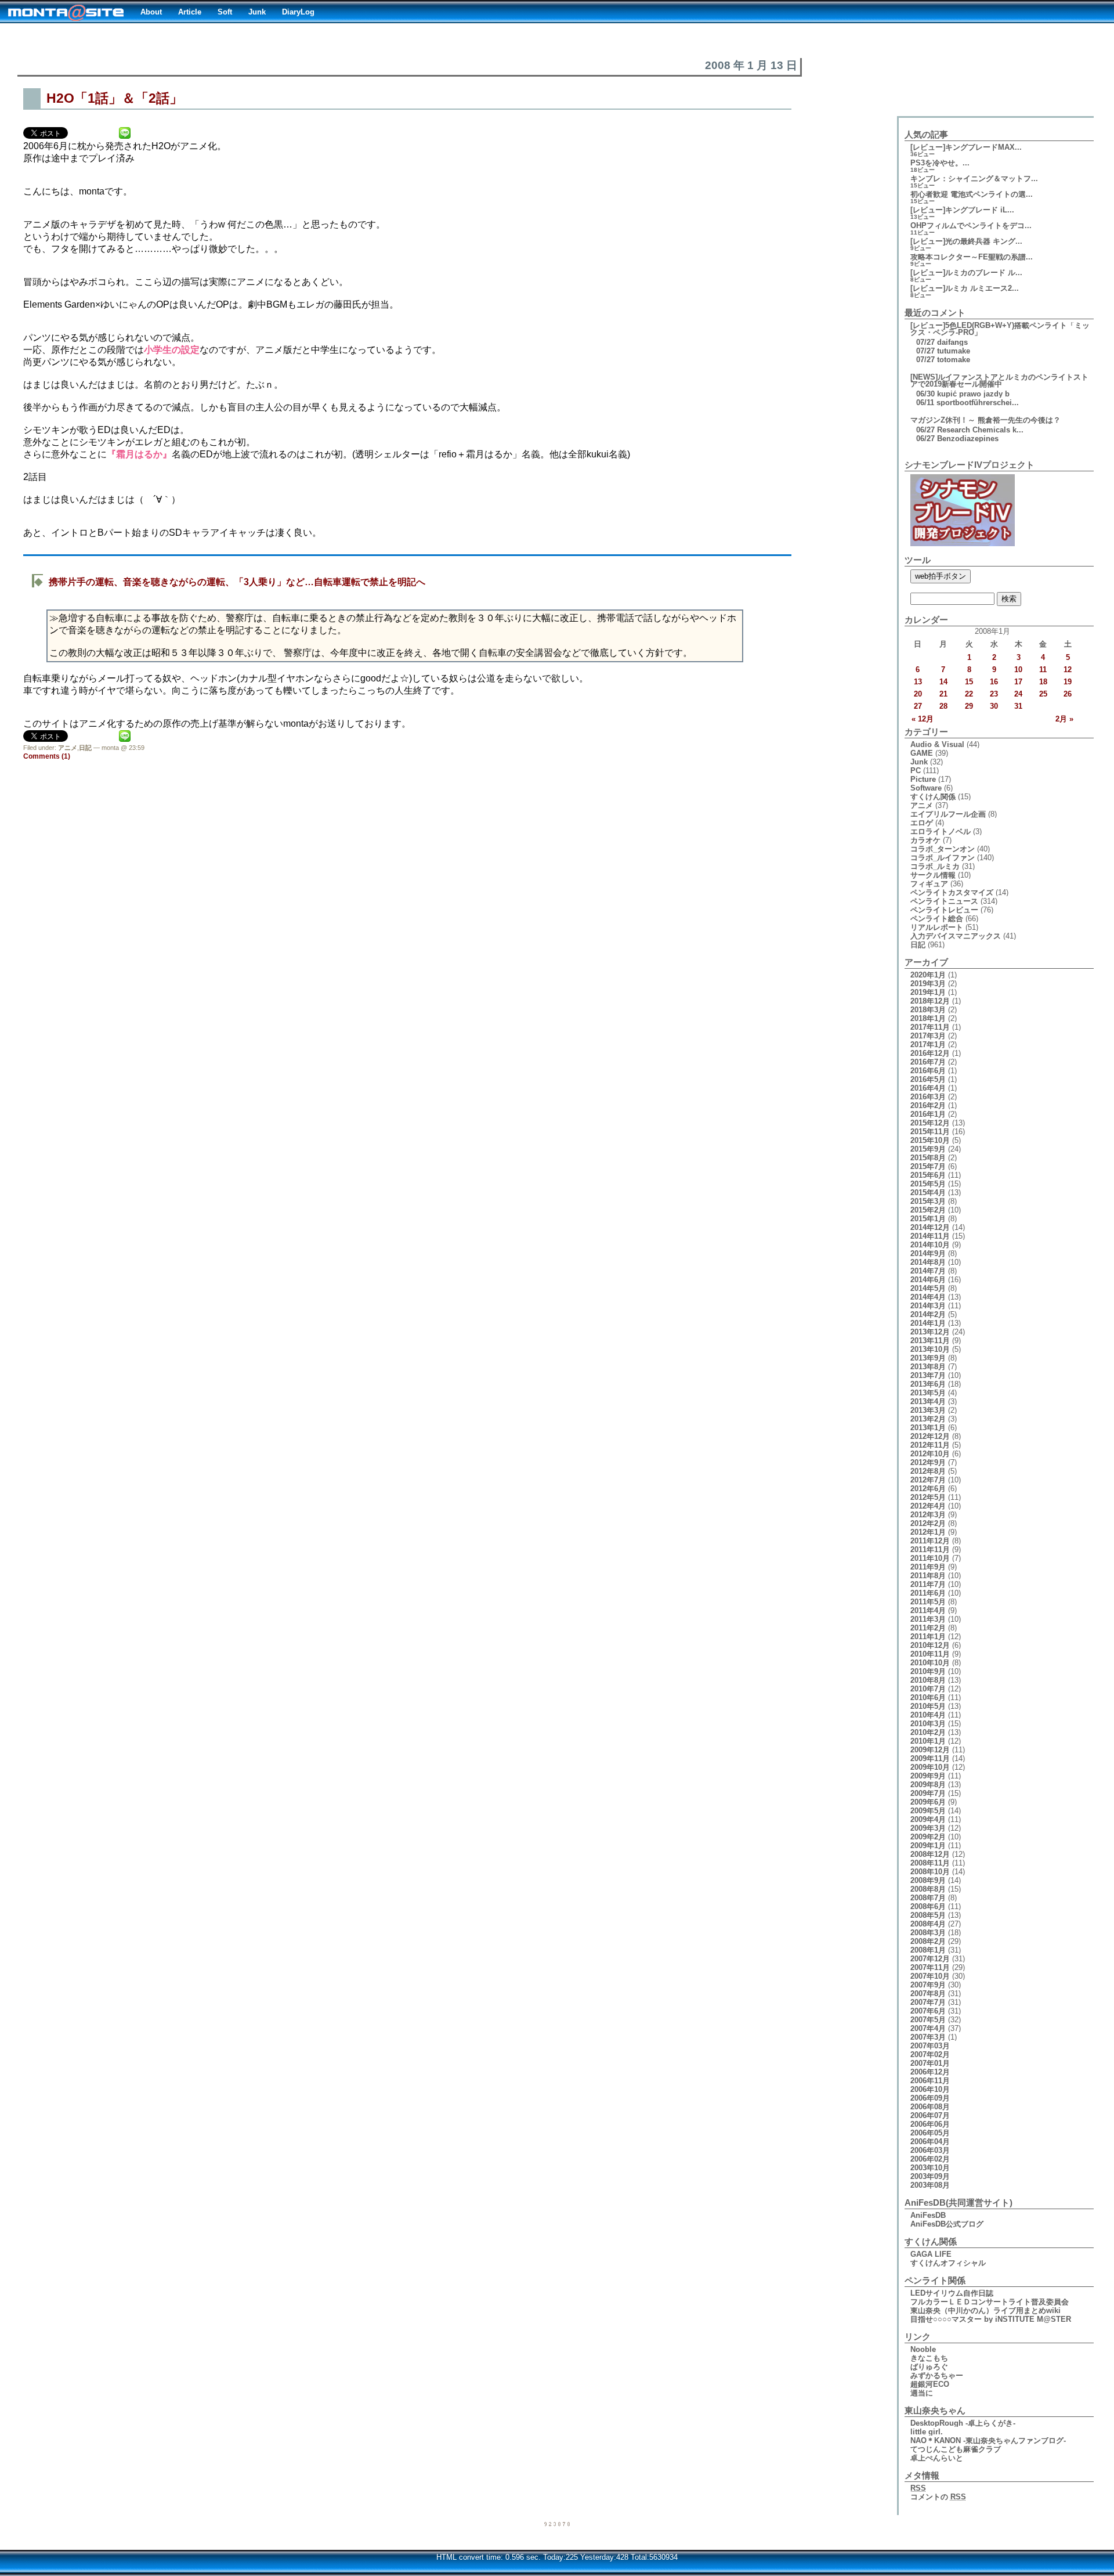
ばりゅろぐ (929, 2367)
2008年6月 (928, 1906)
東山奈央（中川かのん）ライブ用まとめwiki (985, 2310)
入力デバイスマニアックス (956, 936)
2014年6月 (928, 1280)
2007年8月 (928, 1994)
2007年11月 (930, 1967)
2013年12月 (930, 1332)
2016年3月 (928, 1097)
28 (943, 706)
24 (1018, 694)
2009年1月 (928, 1846)
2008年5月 (928, 1915)
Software (926, 788)
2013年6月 (928, 1384)
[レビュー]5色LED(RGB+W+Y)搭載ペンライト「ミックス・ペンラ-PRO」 (1000, 329)
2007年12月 (930, 1959)
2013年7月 (928, 1375)
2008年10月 (930, 1872)
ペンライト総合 (937, 919)
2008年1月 (928, 1950)
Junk (257, 12)
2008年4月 (928, 1924)
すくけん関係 (933, 797)
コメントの (938, 2497)
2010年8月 (928, 1680)
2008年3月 (928, 1933)
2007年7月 (928, 2002)
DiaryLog (298, 12)
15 (969, 682)
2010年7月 (928, 1689)
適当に (922, 2393)
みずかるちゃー (937, 2375)
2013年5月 (928, 1393)
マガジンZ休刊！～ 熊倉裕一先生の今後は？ (985, 420)
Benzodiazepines (968, 439)
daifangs (952, 342)
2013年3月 (928, 1410)
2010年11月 (930, 1654)
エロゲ (922, 823)
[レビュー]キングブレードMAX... (966, 147)
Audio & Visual (937, 744)
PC (916, 771)
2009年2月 (928, 1837)
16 (994, 682)
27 (918, 706)
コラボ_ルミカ (935, 866)
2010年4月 (928, 1715)
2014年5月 (928, 1288)
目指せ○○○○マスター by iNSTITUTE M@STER (991, 2319)
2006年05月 (930, 2133)
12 (1068, 670)
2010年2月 (928, 1732)
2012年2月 (928, 1523)
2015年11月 (930, 1132)
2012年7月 (928, 1480)
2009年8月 (928, 1785)
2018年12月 (930, 1001)
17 (1018, 682)
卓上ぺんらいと (937, 2458)
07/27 (925, 342)
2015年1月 (928, 1219)
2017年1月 (928, 1045)
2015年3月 (928, 1201)
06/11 (925, 403)
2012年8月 (928, 1471)
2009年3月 (928, 1828)
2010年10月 (930, 1663)
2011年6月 (928, 1593)
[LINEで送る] (125, 132)
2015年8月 (928, 1158)
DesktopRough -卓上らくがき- (963, 2423)
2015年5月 (928, 1184)
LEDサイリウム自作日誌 (952, 2293)
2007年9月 (928, 1985)
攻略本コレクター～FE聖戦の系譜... (972, 257)
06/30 (925, 394)
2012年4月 (928, 1506)
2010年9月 (928, 1671)
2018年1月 (928, 1018)
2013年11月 (930, 1341)
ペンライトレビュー (944, 910)
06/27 (925, 430)
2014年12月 (930, 1227)
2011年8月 (928, 1576)
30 (994, 706)
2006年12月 (930, 2072)
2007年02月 (930, 2054)
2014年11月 (930, 1236)
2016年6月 (928, 1071)
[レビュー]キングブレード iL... (962, 210)
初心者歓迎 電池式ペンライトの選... (972, 194)
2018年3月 (928, 1010)
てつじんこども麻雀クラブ (956, 2449)
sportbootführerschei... (978, 403)
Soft (225, 12)
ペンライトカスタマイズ (952, 892)
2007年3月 (928, 2037)
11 (1043, 670)
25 (1043, 694)
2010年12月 (930, 1645)
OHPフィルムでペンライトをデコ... (971, 226)
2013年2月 (928, 1419)
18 (1043, 682)
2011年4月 (928, 1610)
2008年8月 (928, 1889)
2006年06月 (930, 2124)
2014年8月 (928, 1262)
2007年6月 (928, 2011)
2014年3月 (928, 1306)
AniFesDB (928, 2215)
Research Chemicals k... (980, 430)
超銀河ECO (930, 2384)
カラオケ (925, 840)
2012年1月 (928, 1532)
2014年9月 (928, 1253)
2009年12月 (930, 1750)
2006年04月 (930, 2142)
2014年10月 (930, 1245)
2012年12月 (930, 1436)
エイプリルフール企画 (948, 814)
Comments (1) (47, 756)
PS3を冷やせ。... (940, 163)
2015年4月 (928, 1193)
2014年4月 (928, 1297)
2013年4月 (928, 1401)
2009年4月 (928, 1819)
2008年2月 (928, 1941)
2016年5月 (928, 1079)
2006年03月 (930, 2150)
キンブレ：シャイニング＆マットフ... (974, 178)
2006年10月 (930, 2089)
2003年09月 (930, 2176)
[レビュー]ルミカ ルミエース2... (965, 288)
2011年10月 (930, 1558)
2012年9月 (928, 1462)
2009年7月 (928, 1793)
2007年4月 (928, 2028)
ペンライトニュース (944, 901)
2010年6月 (928, 1698)
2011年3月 (928, 1619)
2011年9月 (928, 1567)
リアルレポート (937, 927)
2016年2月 (928, 1105)
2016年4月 (928, 1088)
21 (943, 694)
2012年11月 (930, 1445)
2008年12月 (930, 1854)
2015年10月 (930, 1140)
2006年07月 (930, 2115)
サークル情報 (933, 875)
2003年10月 (930, 2168)
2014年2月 (928, 1314)
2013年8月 (928, 1367)
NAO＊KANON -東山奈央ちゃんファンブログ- (988, 2440)
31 (1018, 706)
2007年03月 (930, 2046)
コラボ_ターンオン (943, 849)
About (151, 12)
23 (994, 694)
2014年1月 (928, 1323)
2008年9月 (928, 1880)
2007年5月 (928, 2020)
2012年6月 (928, 1489)
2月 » (1064, 719)
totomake (954, 360)
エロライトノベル (941, 831)
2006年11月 (930, 2081)
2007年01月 (930, 2063)
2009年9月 (928, 1776)
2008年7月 (928, 1898)
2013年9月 (928, 1358)
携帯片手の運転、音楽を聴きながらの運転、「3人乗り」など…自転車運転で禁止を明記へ (237, 582)
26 (1068, 694)
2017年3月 (928, 1036)
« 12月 (923, 719)
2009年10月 (930, 1767)
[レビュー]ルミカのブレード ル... (966, 273)
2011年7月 (928, 1584)
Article (190, 12)
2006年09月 (930, 2098)
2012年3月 (928, 1515)
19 (1068, 682)
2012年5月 (928, 1497)
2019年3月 (928, 984)
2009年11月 (930, 1758)
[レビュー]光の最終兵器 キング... (966, 241)
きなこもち (929, 2358)
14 (943, 682)
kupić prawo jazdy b (973, 394)
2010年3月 (928, 1724)
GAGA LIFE (931, 2254)
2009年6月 (928, 1802)
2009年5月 (928, 1811)
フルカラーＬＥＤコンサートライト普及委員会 (990, 2302)
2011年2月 (928, 1628)
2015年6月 (928, 1175)
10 (1018, 670)
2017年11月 (930, 1027)
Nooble (923, 2349)
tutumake (954, 351)
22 (969, 694)
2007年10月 (930, 1976)
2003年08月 (930, 2185)
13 (918, 682)
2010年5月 (928, 1706)
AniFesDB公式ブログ (947, 2224)
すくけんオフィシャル (948, 2263)
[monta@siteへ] (66, 12)
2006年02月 (930, 2159)
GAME (922, 753)
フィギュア (929, 884)
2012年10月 (930, 1454)
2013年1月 (928, 1428)
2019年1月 (928, 992)
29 (969, 706)
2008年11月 (930, 1863)
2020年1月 (928, 975)
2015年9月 (928, 1149)
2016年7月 (928, 1062)
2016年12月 (930, 1053)
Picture (923, 779)
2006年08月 (930, 2107)
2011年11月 (930, 1549)
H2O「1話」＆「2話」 (115, 98)
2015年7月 (928, 1166)
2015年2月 (928, 1210)
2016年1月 (928, 1114)
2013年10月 (930, 1349)
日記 (85, 748)
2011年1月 (928, 1637)
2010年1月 (928, 1741)
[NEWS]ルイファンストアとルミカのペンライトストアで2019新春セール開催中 (999, 380)
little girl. (927, 2432)
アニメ (68, 748)
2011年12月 (930, 1541)
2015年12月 (930, 1123)
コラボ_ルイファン (943, 858)
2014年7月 (928, 1271)
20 (918, 694)
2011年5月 (928, 1602)
